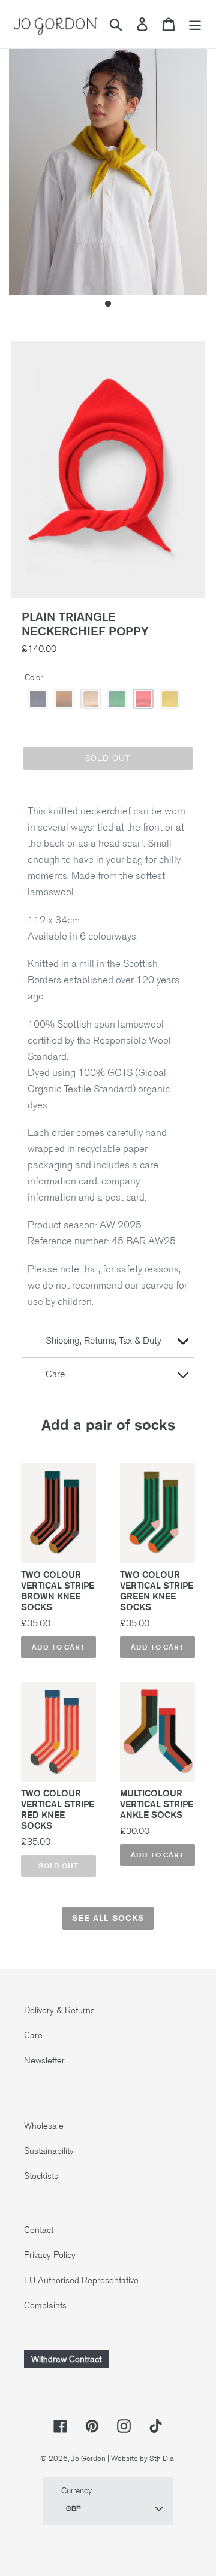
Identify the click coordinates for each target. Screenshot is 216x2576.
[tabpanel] (108, 163)
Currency (76, 2491)
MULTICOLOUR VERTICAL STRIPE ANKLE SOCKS (157, 1804)
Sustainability (49, 2151)
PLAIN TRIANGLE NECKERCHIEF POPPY (85, 624)
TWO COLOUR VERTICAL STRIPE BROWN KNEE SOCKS (58, 1591)
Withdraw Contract (66, 2359)
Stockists (41, 2176)
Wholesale (44, 2126)
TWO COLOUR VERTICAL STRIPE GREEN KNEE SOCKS (157, 1591)
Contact (39, 2230)
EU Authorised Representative (81, 2280)
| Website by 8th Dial (142, 2459)
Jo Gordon (88, 2459)
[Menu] (195, 24)
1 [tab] (108, 304)
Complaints (45, 2305)
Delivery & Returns (59, 2010)
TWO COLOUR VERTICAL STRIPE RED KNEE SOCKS (58, 1810)
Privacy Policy (50, 2255)
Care (33, 2035)
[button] (38, 699)
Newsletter (44, 2060)
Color (34, 678)
